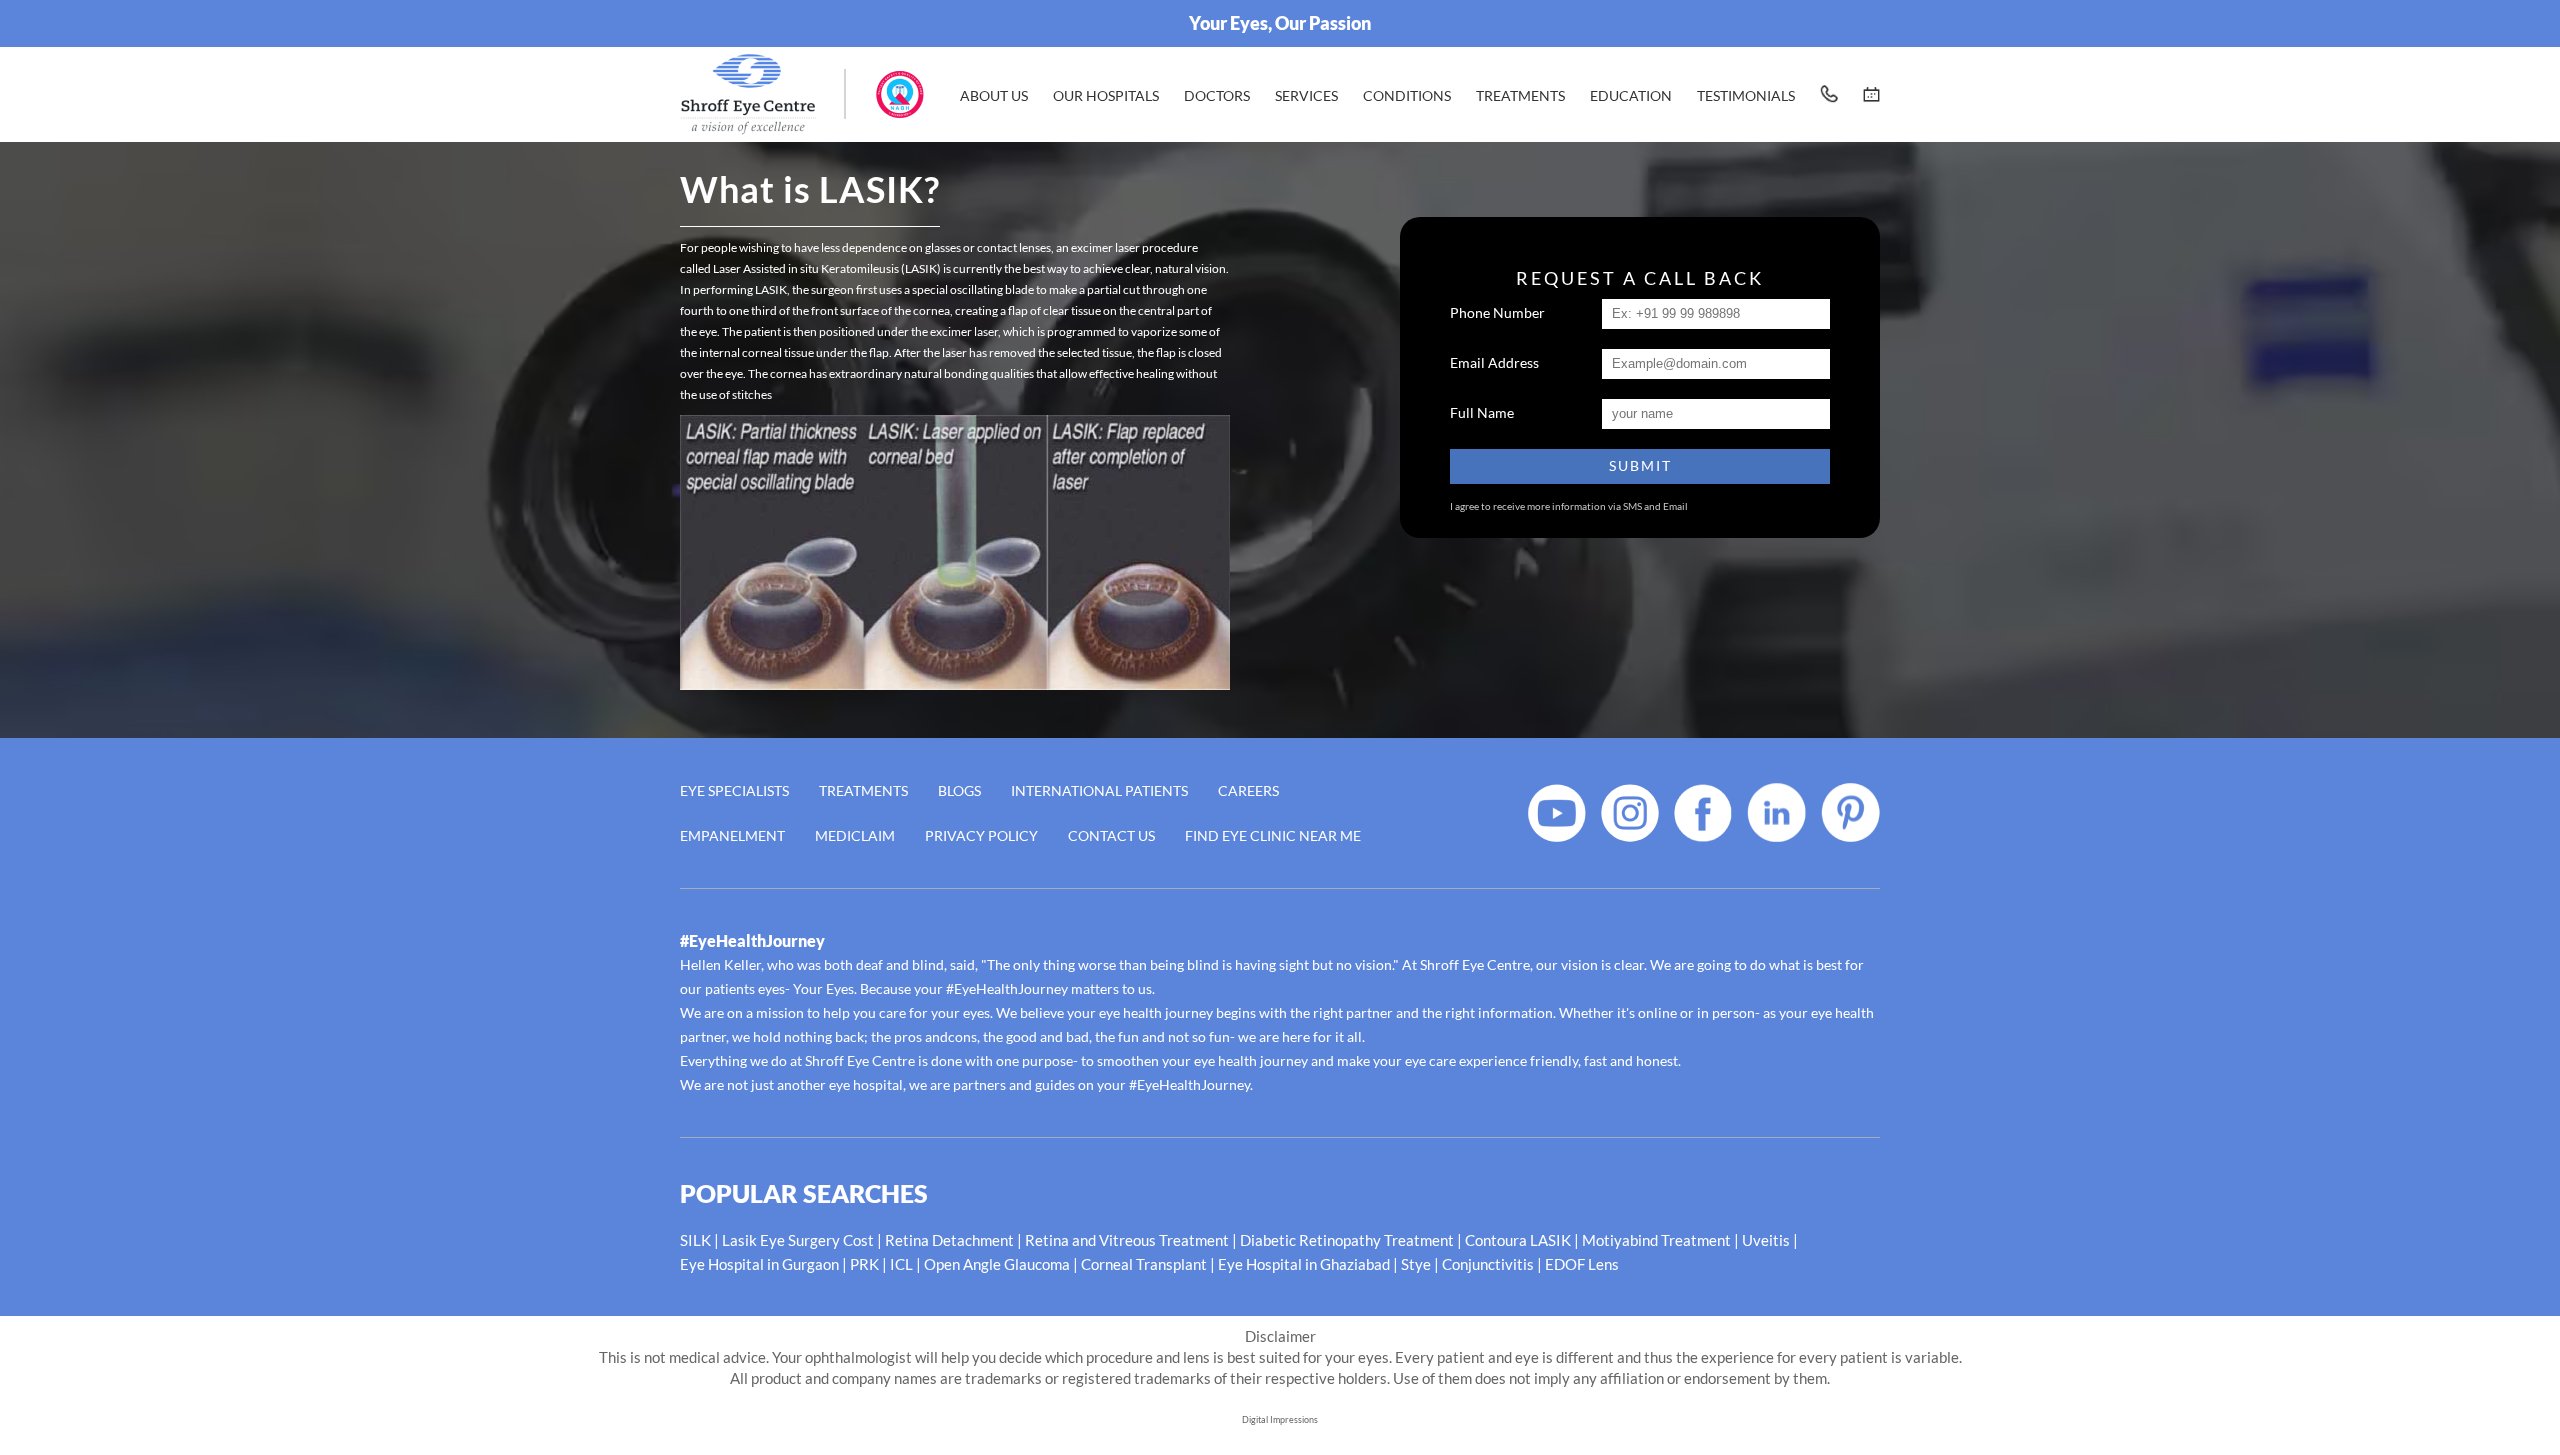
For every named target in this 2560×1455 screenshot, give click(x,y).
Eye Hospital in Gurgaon (759, 1264)
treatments (1520, 95)
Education (1631, 95)
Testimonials (1746, 95)
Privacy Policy (981, 835)
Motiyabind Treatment (1656, 1240)
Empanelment (732, 835)
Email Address (1494, 362)
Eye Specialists (734, 790)
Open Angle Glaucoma (997, 1264)
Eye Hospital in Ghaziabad (1304, 1264)
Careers (1248, 790)
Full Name (1482, 412)
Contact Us (1111, 835)
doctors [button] (1217, 95)
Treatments (863, 790)
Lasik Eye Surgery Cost (798, 1240)
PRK (864, 1264)
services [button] (1306, 95)
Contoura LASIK (1518, 1240)
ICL (901, 1264)
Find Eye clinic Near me (1273, 835)
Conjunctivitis (1488, 1264)
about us (994, 95)
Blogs (959, 790)
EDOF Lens (1582, 1264)
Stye (1416, 1264)
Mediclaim (855, 835)
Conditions (1407, 95)
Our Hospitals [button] (1106, 95)
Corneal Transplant (1144, 1264)
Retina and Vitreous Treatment (1127, 1240)
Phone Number (1497, 312)
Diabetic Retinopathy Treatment (1347, 1240)
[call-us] (1829, 94)
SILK (695, 1240)
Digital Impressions (1280, 1419)
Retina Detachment (949, 1240)
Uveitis (1766, 1240)
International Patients (1099, 790)
